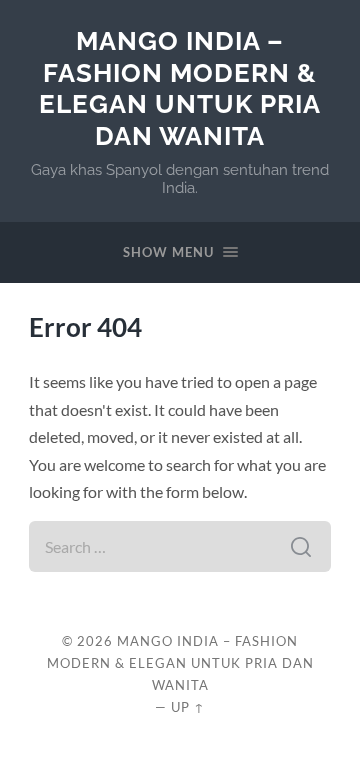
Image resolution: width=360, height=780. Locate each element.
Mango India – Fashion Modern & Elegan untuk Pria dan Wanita (180, 88)
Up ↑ (188, 707)
